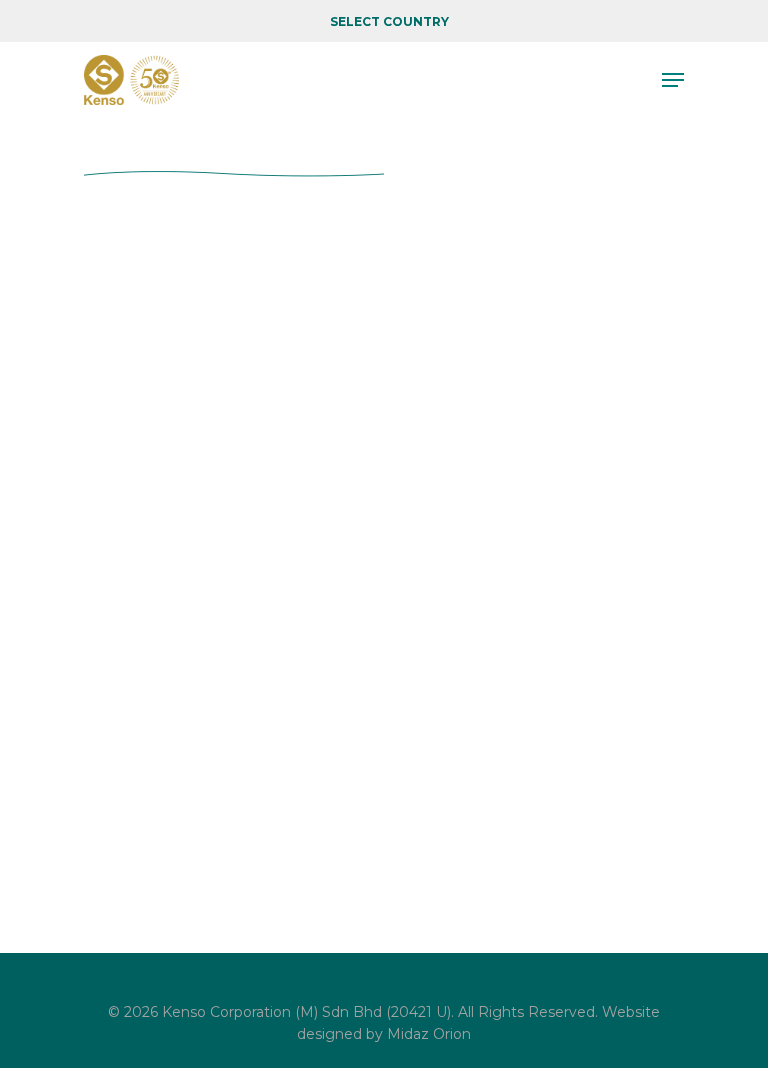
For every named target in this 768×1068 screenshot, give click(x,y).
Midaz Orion (429, 1034)
